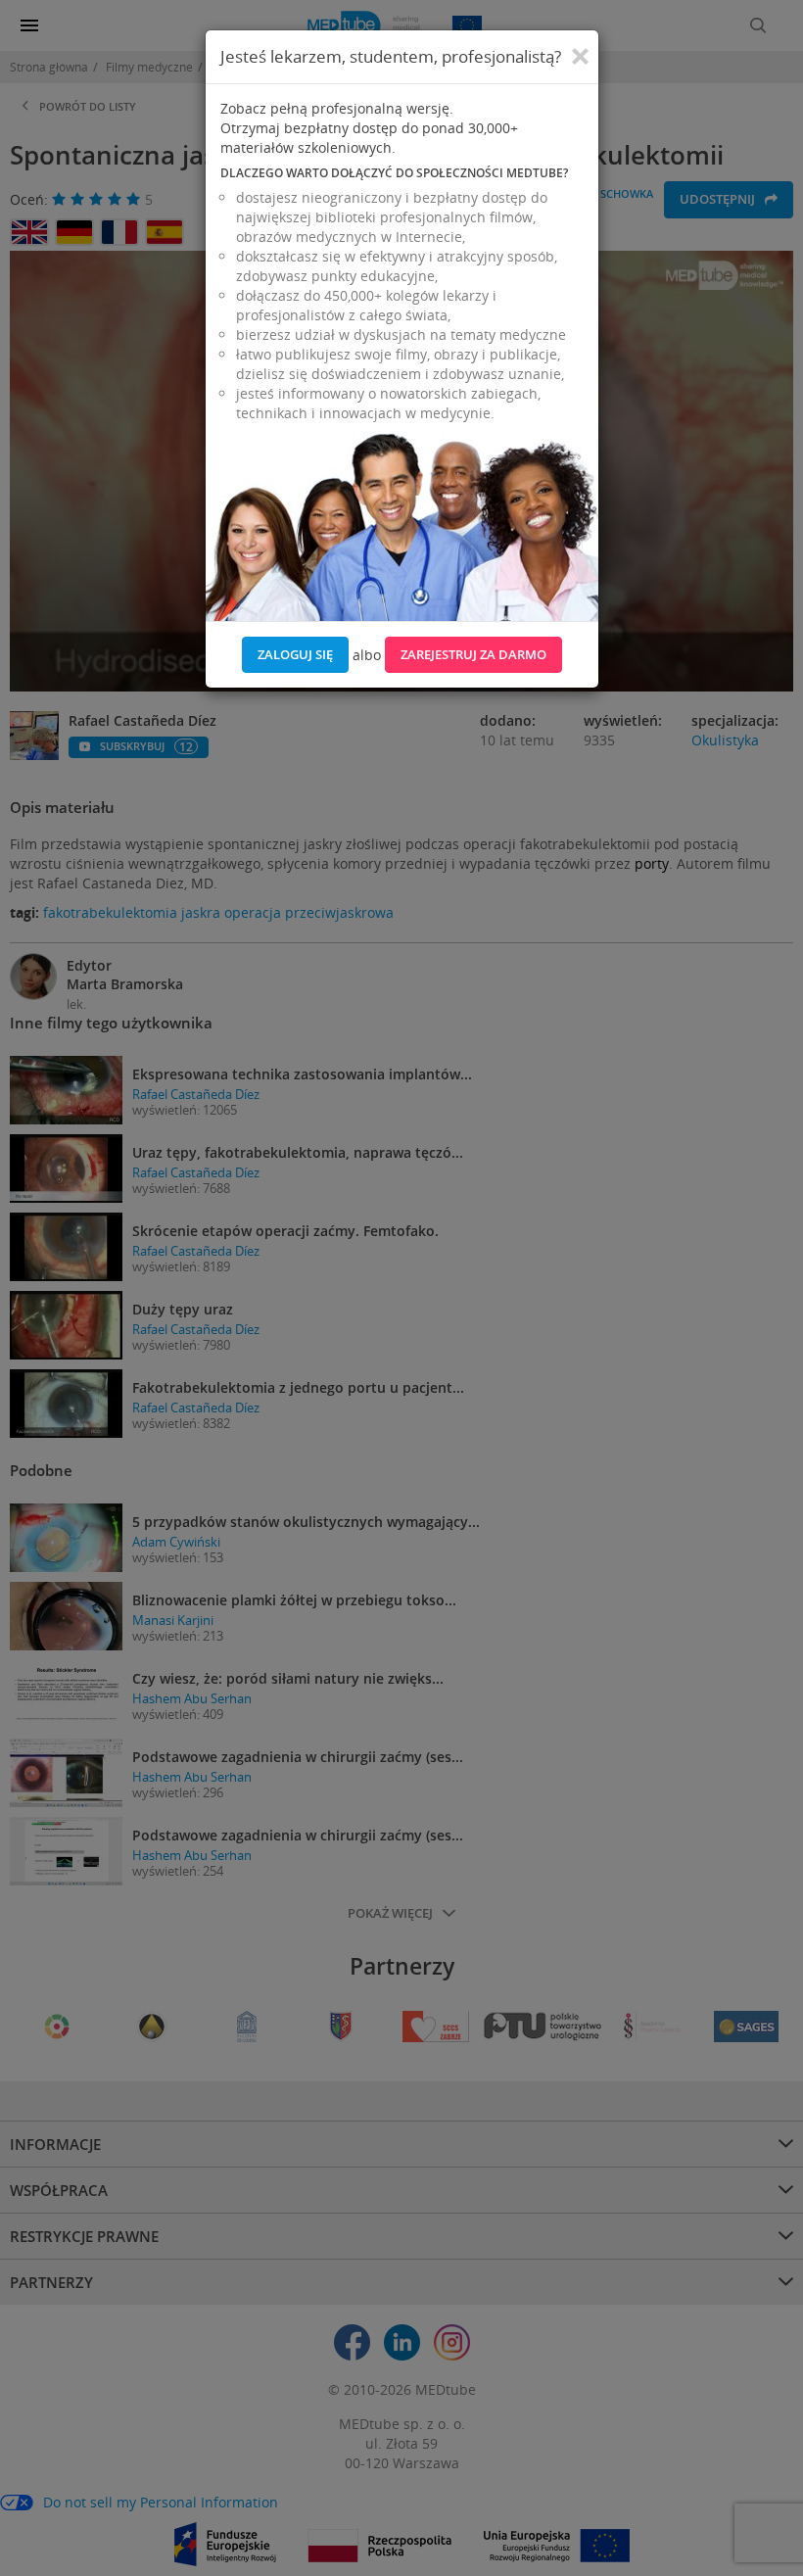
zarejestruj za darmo (473, 654)
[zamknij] (580, 57)
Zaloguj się (295, 654)
